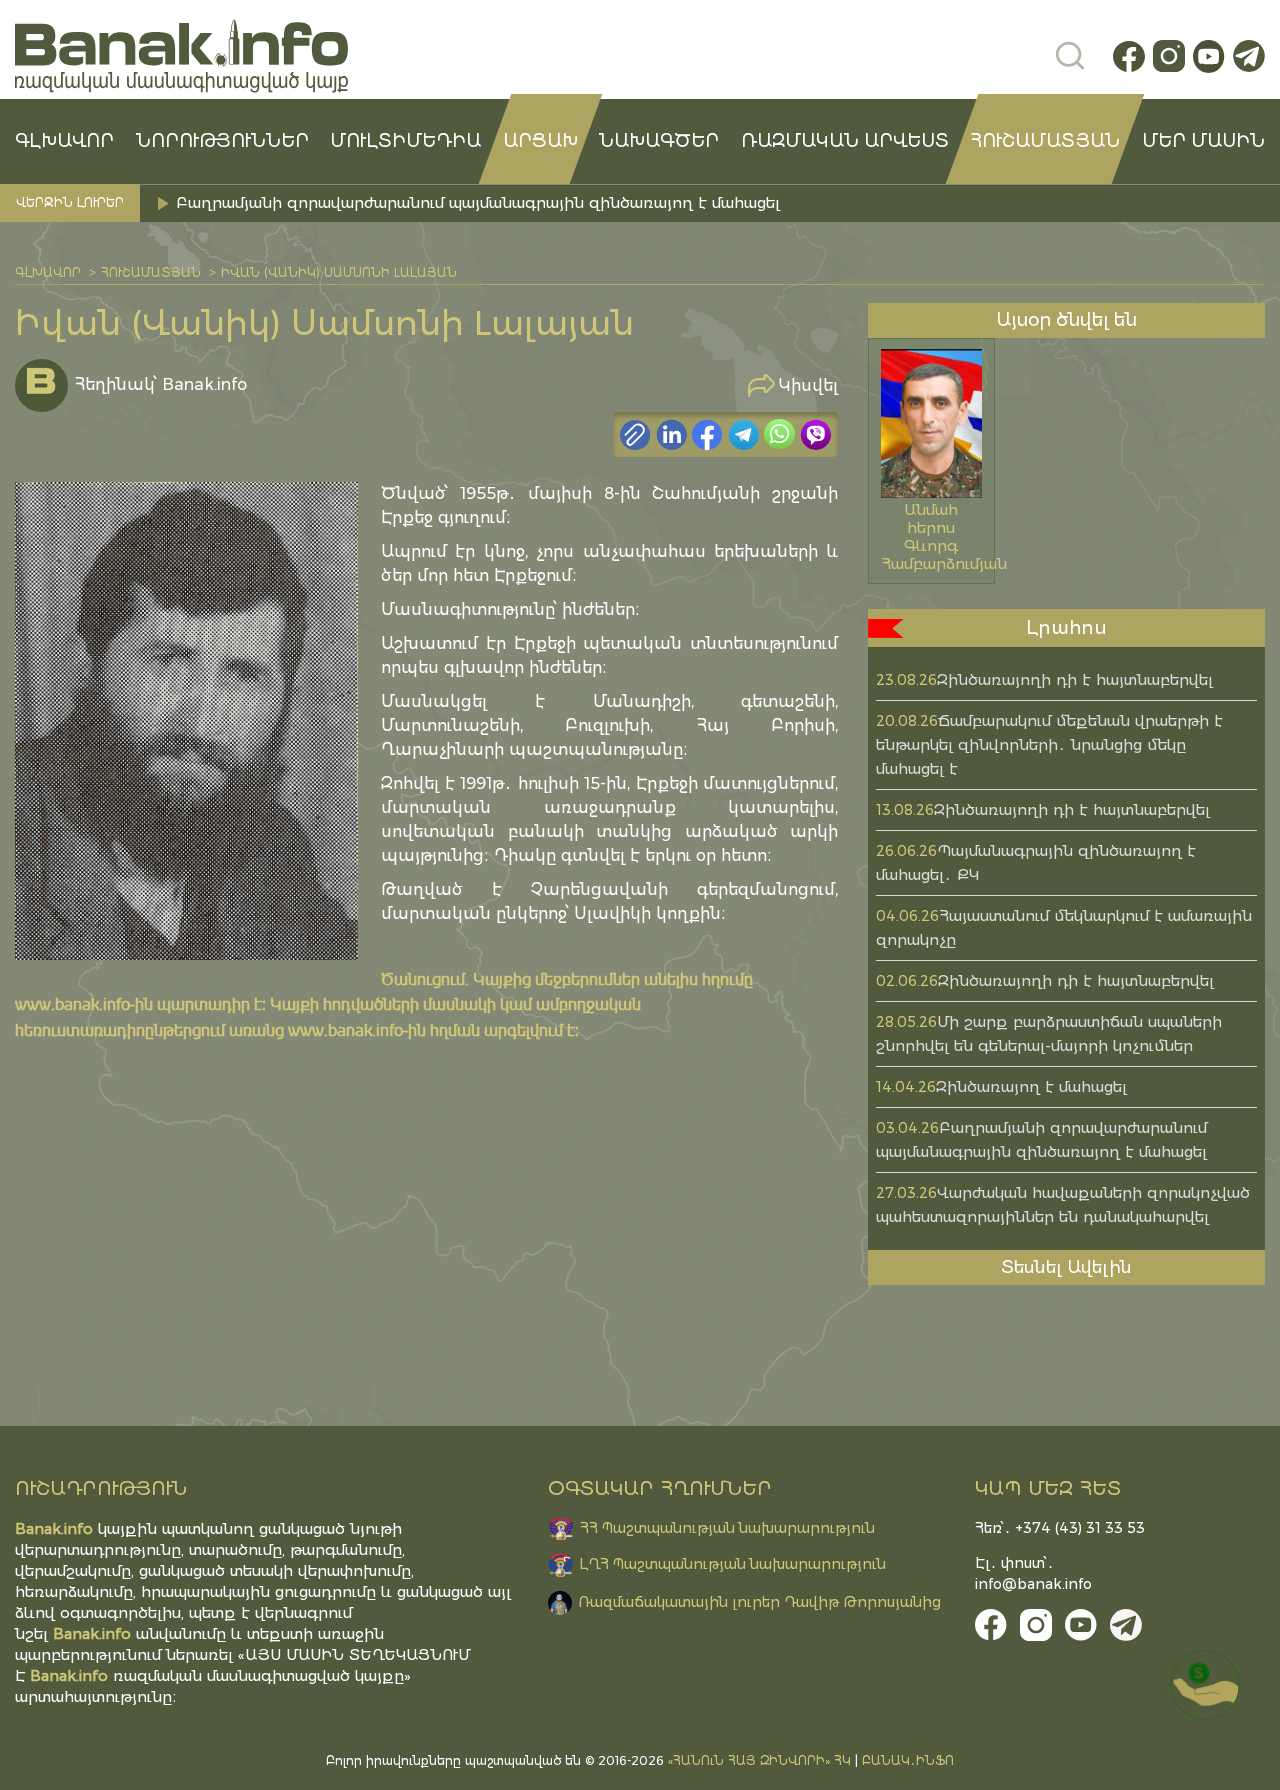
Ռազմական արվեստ (845, 141)
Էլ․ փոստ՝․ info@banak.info (1033, 1573)
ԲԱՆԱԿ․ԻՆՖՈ (908, 1760)
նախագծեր (659, 141)
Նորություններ (222, 141)
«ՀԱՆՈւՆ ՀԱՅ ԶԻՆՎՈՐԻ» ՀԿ (759, 1760)
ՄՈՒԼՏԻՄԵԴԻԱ (405, 141)
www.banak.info (72, 1003)
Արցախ (540, 141)
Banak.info (69, 1675)
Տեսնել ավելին (1066, 1267)
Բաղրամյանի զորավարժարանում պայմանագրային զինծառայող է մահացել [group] (478, 202)
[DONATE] (1205, 1685)
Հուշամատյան (1045, 141)
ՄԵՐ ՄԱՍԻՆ (1203, 141)
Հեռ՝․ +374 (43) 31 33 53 (1060, 1528)
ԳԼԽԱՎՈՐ (64, 141)
